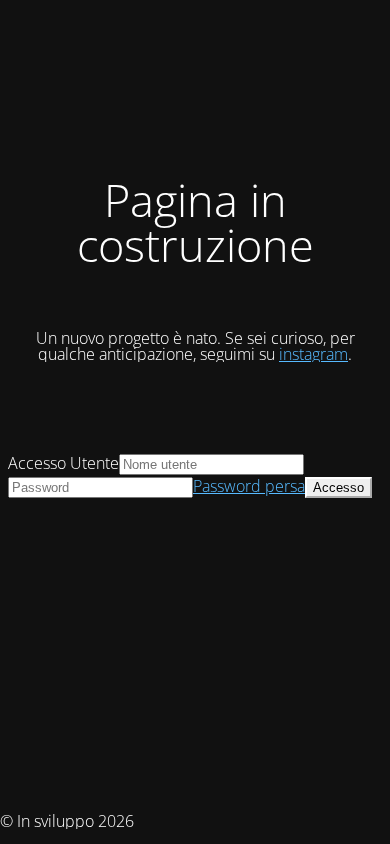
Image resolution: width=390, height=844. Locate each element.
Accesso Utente (63, 463)
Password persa (249, 486)
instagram (313, 354)
